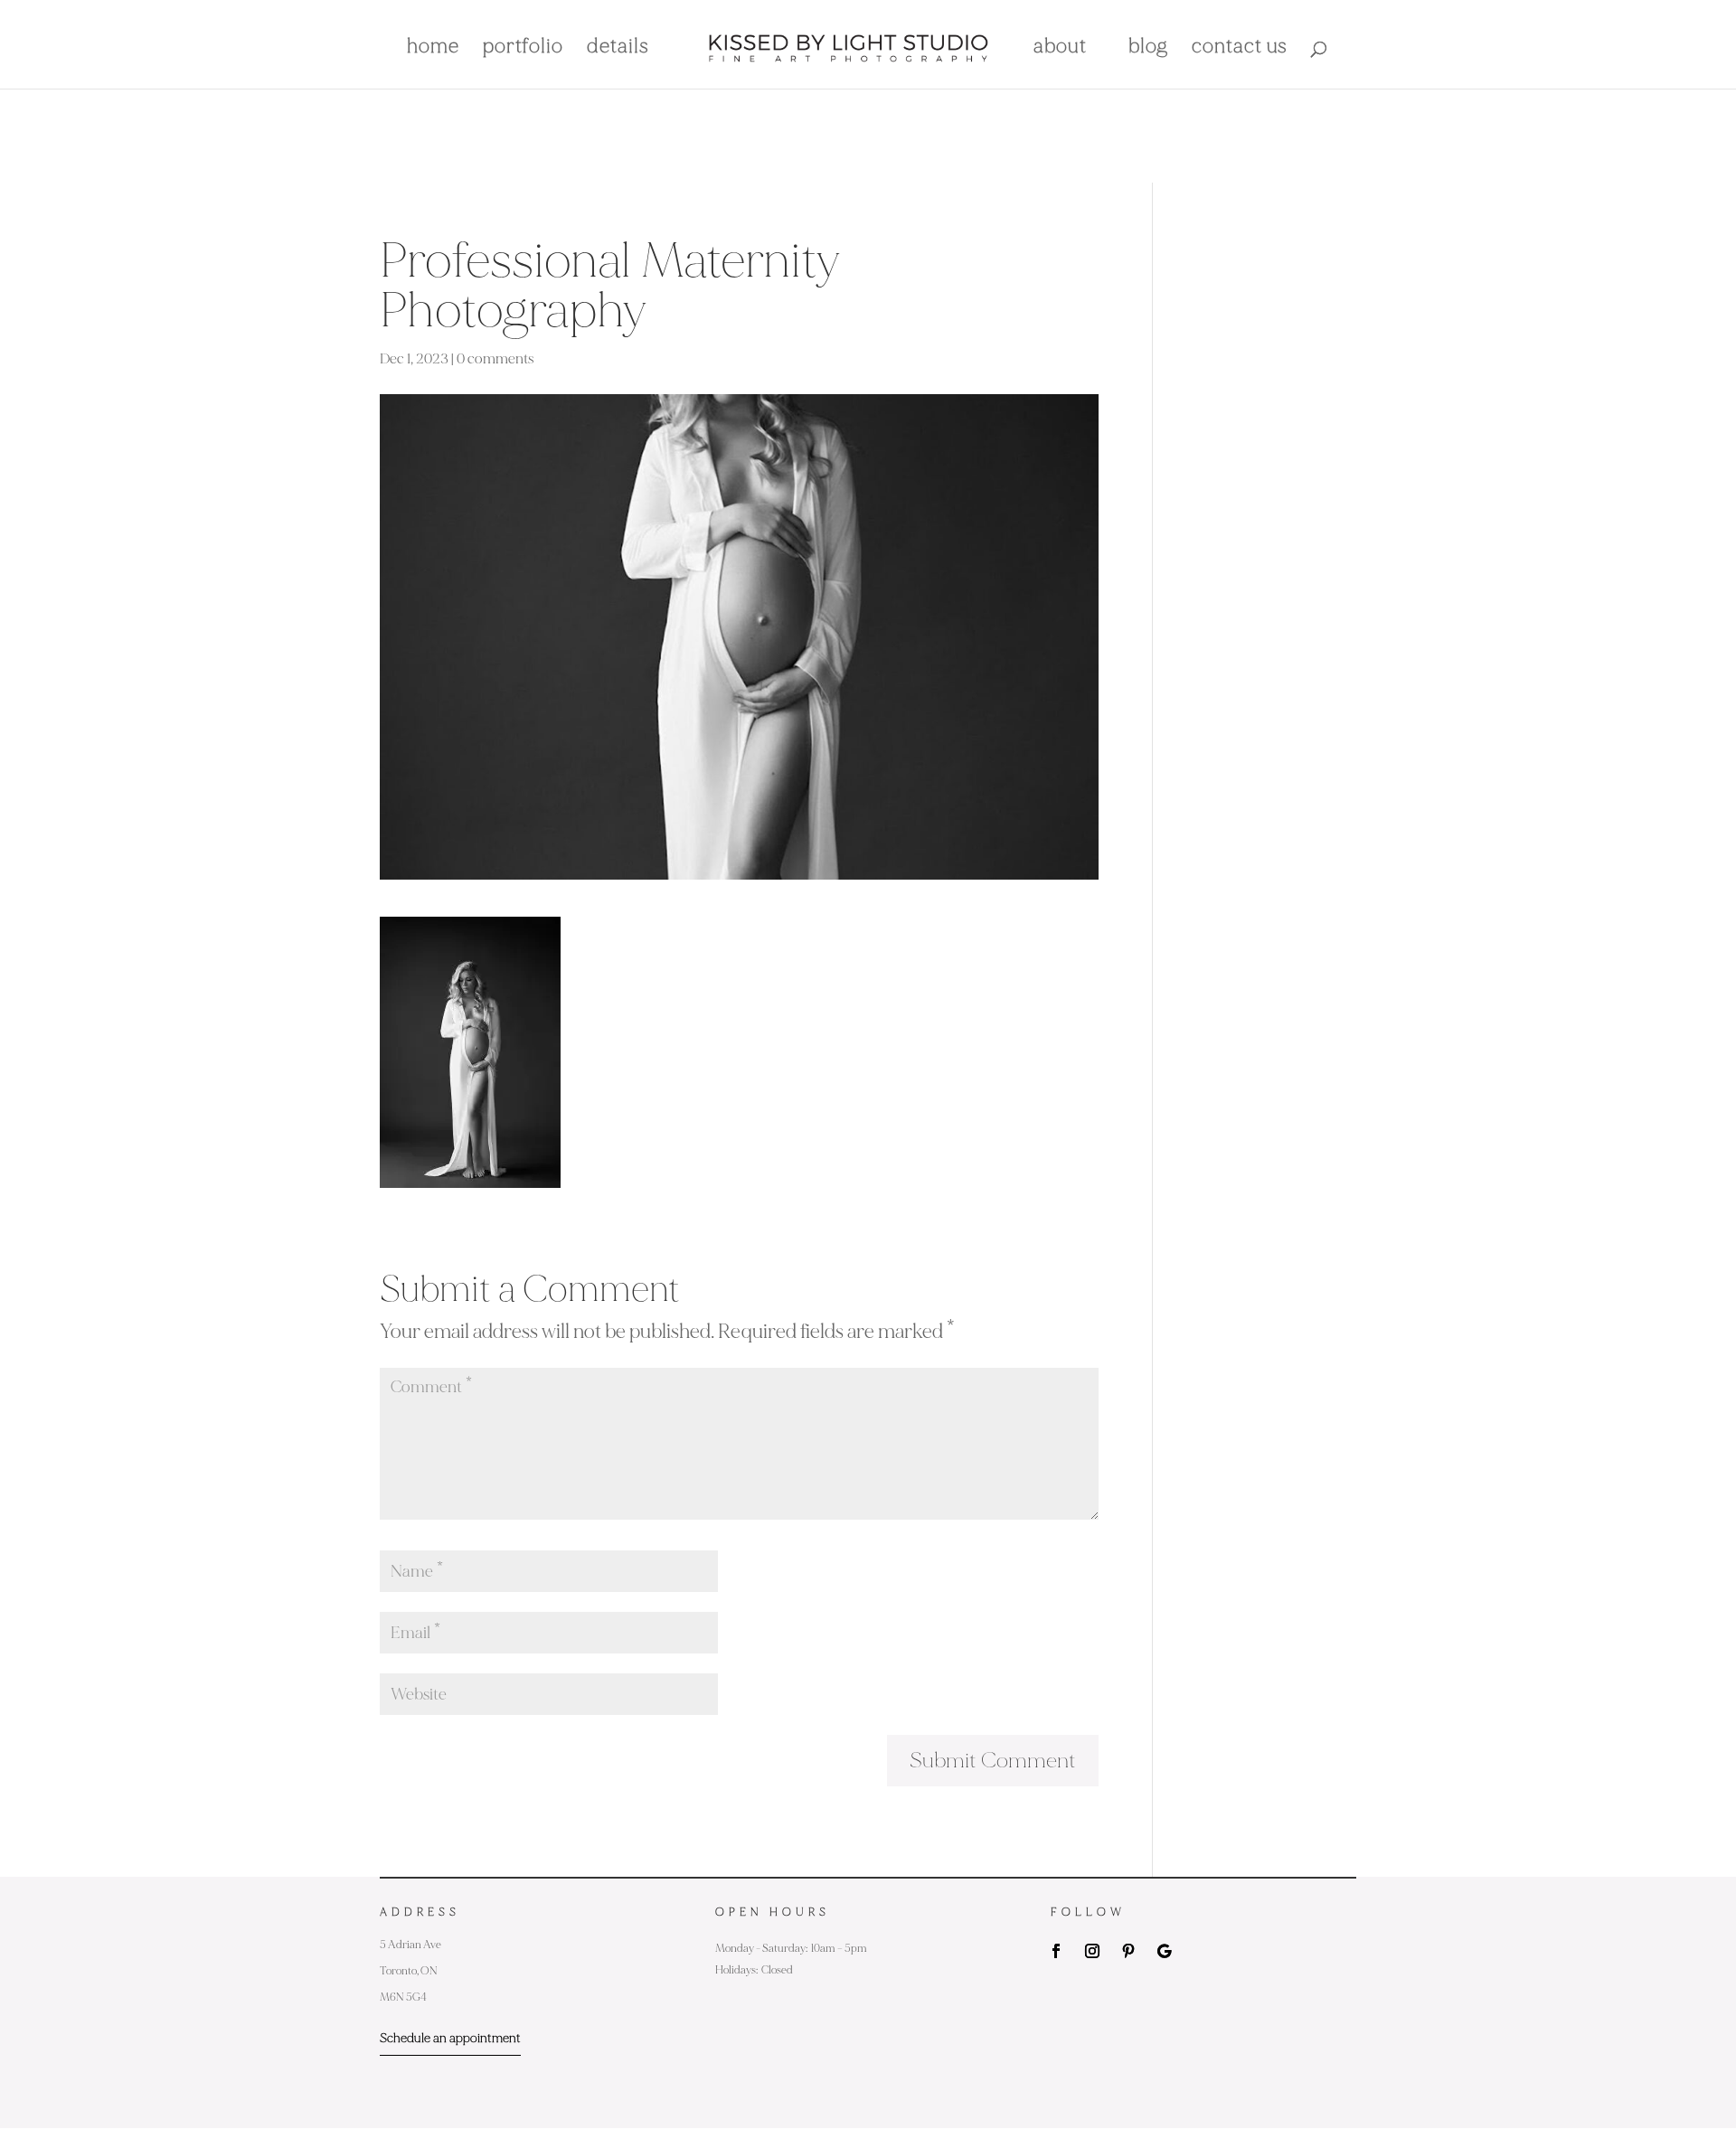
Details (618, 49)
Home (433, 49)
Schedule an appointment (450, 2038)
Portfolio (523, 49)
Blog (1148, 49)
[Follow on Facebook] (1056, 1951)
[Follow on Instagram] (1092, 1951)
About (1060, 49)
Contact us (1240, 49)
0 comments (495, 359)
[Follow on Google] (1165, 1951)
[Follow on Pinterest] (1128, 1951)
